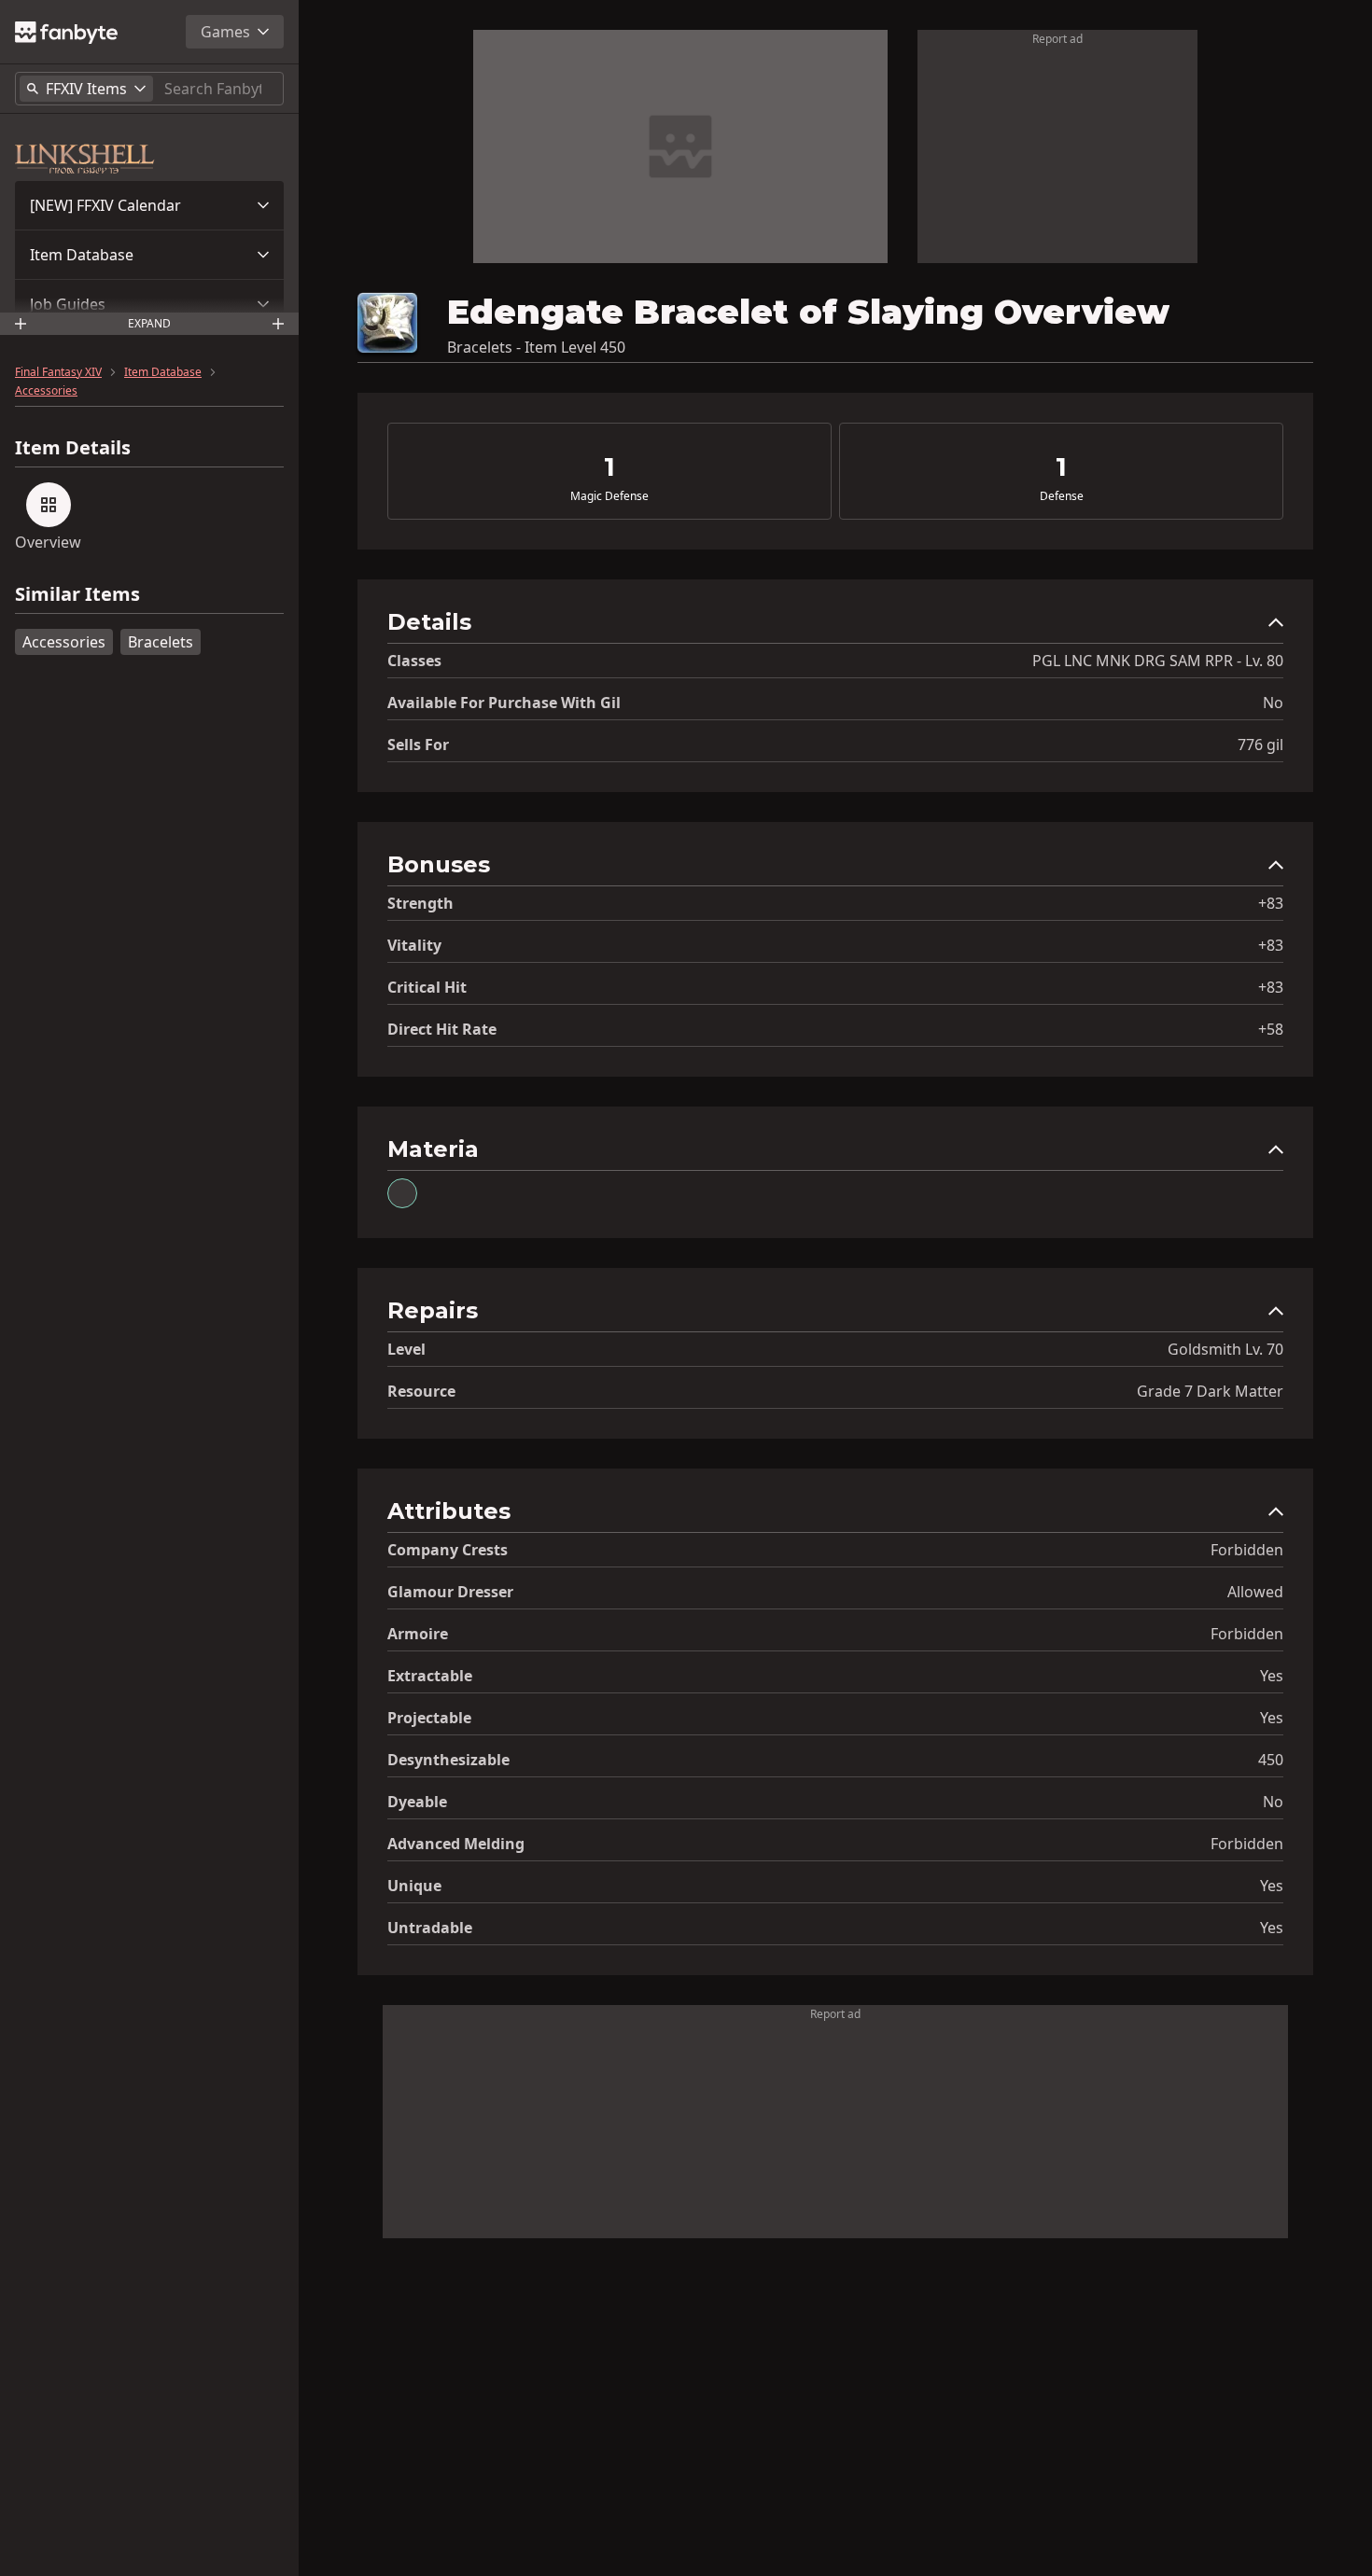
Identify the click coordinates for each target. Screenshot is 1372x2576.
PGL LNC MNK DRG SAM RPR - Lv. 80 (1158, 661)
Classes (414, 661)
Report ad (1057, 39)
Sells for (418, 745)
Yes (1272, 1676)
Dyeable (417, 1802)
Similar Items (77, 595)
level (406, 1349)
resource (421, 1391)
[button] (149, 205)
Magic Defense (609, 496)
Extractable (430, 1676)
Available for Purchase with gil (504, 703)
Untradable (430, 1928)
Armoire (418, 1634)
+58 (1271, 1029)
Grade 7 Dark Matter (1210, 1391)
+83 (1271, 903)
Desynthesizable (448, 1760)
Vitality (414, 945)
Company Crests (448, 1550)
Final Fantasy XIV (58, 372)
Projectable (429, 1718)
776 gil (1260, 745)
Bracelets (161, 642)
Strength (420, 903)
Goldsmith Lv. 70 (1225, 1349)
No (1273, 703)
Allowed (1255, 1592)
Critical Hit (427, 987)
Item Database (82, 255)
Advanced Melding (456, 1844)
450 (1271, 1760)
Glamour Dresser (450, 1592)
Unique (414, 1886)
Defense (1062, 496)
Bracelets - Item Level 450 (536, 347)
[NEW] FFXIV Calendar (105, 205)
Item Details (73, 448)
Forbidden (1247, 1550)
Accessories (46, 391)
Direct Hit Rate (442, 1029)
